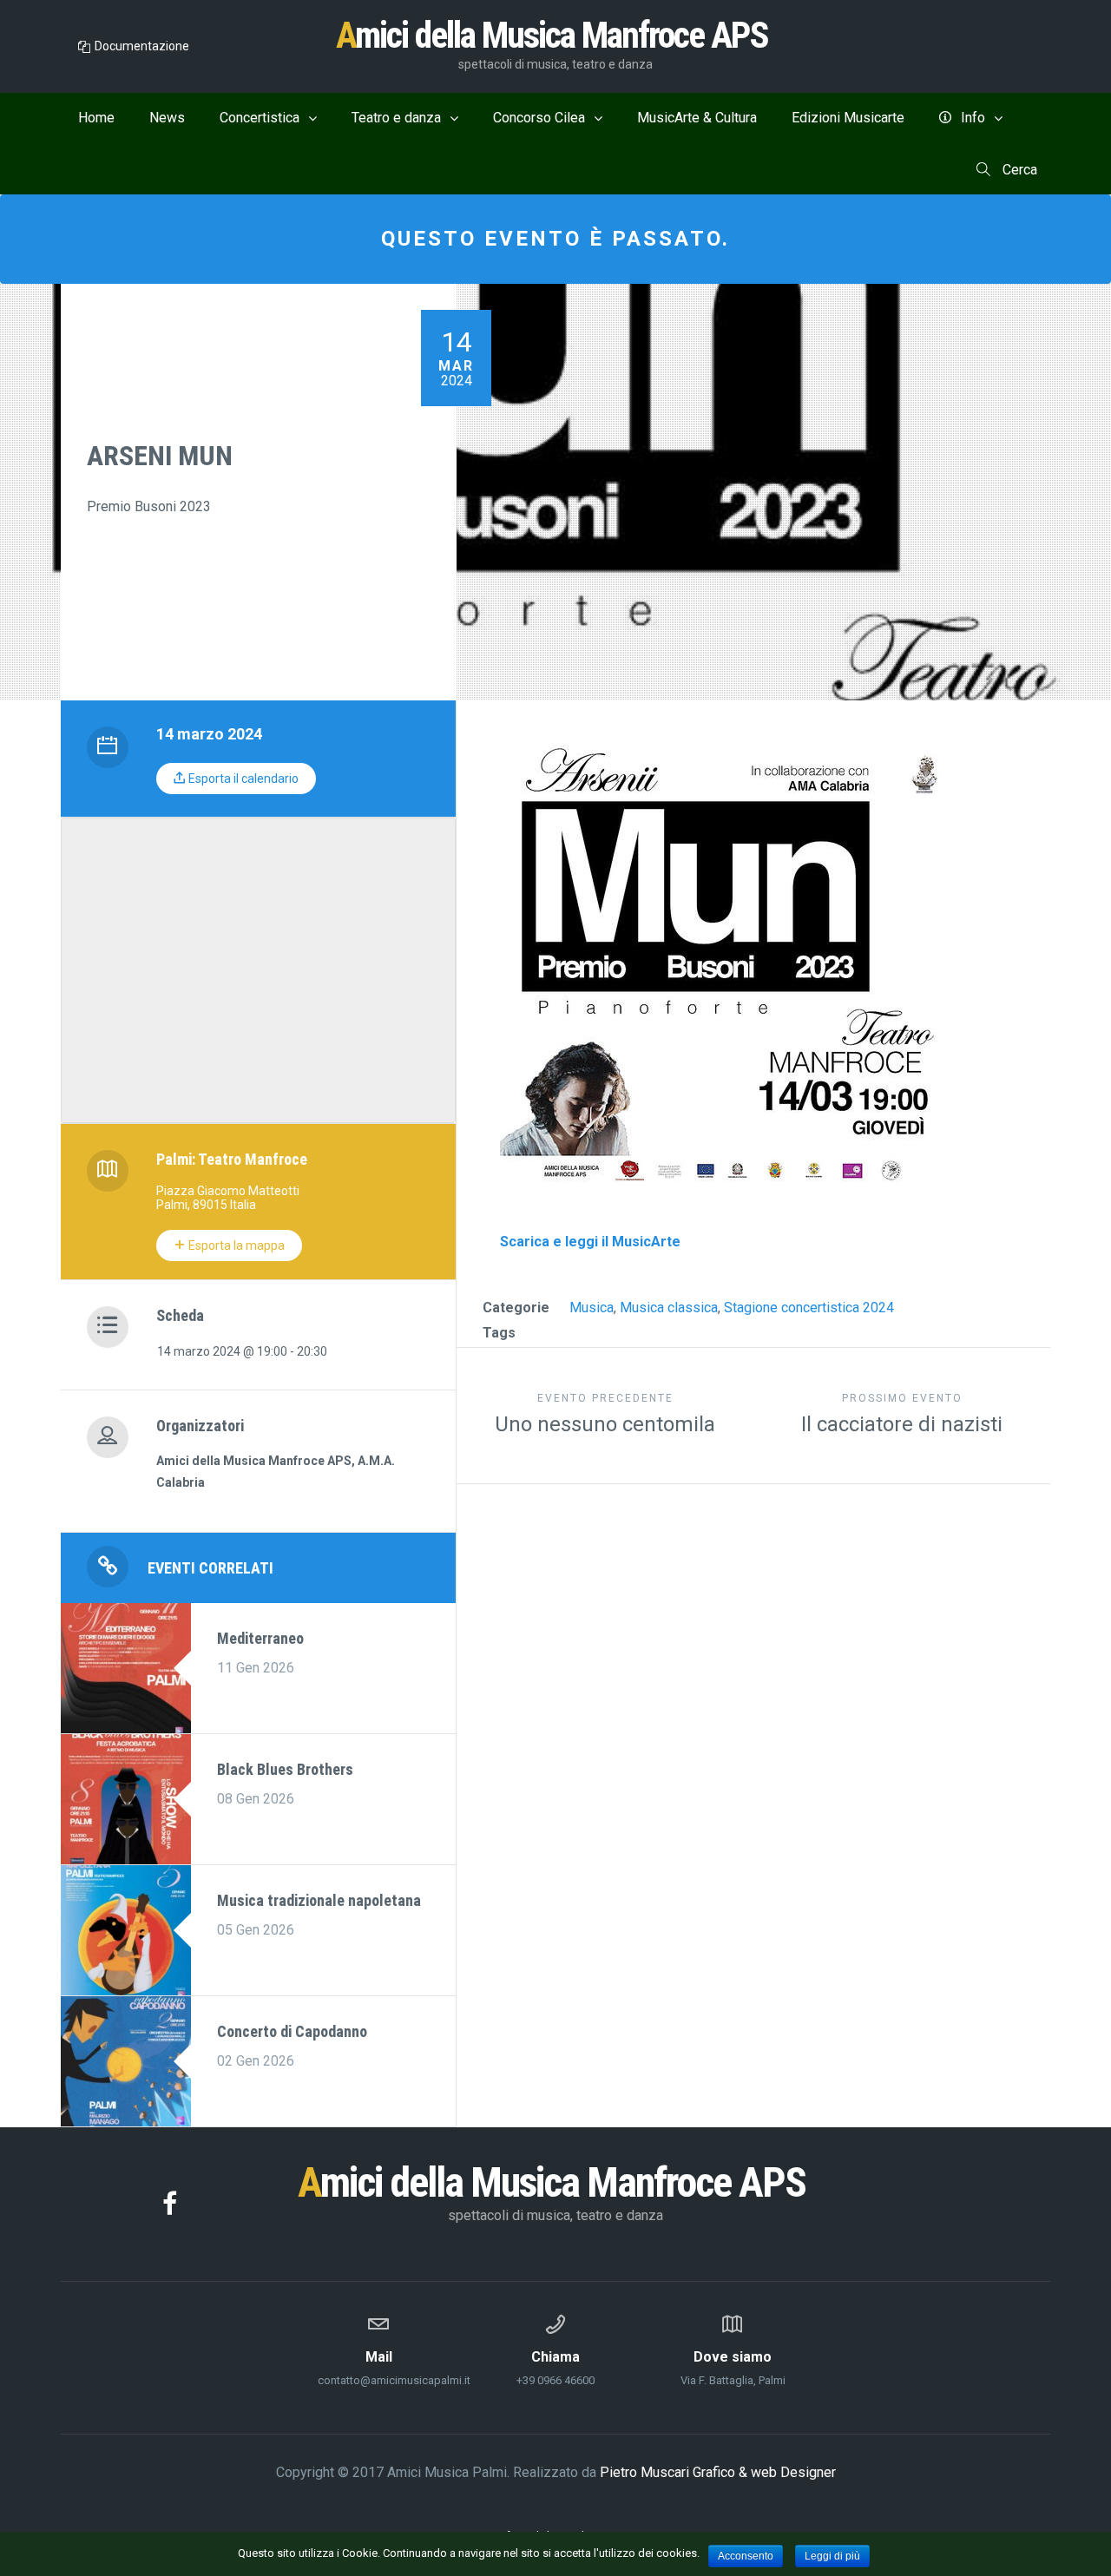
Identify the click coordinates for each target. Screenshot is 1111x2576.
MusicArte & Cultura (697, 118)
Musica (592, 1308)
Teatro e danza (396, 118)
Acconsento (746, 2556)
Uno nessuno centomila (605, 1414)
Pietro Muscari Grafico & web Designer (718, 2472)
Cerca (1018, 170)
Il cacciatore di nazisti (902, 1414)
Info (973, 118)
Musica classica (669, 1308)
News (167, 118)
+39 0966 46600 (555, 2368)
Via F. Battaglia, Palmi (733, 2368)
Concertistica (260, 118)
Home (96, 118)
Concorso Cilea (539, 118)
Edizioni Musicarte (848, 118)
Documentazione (142, 46)
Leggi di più (832, 2556)
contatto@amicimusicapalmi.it (378, 2368)
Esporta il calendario (242, 779)
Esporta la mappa (235, 1245)
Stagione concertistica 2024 (809, 1308)
